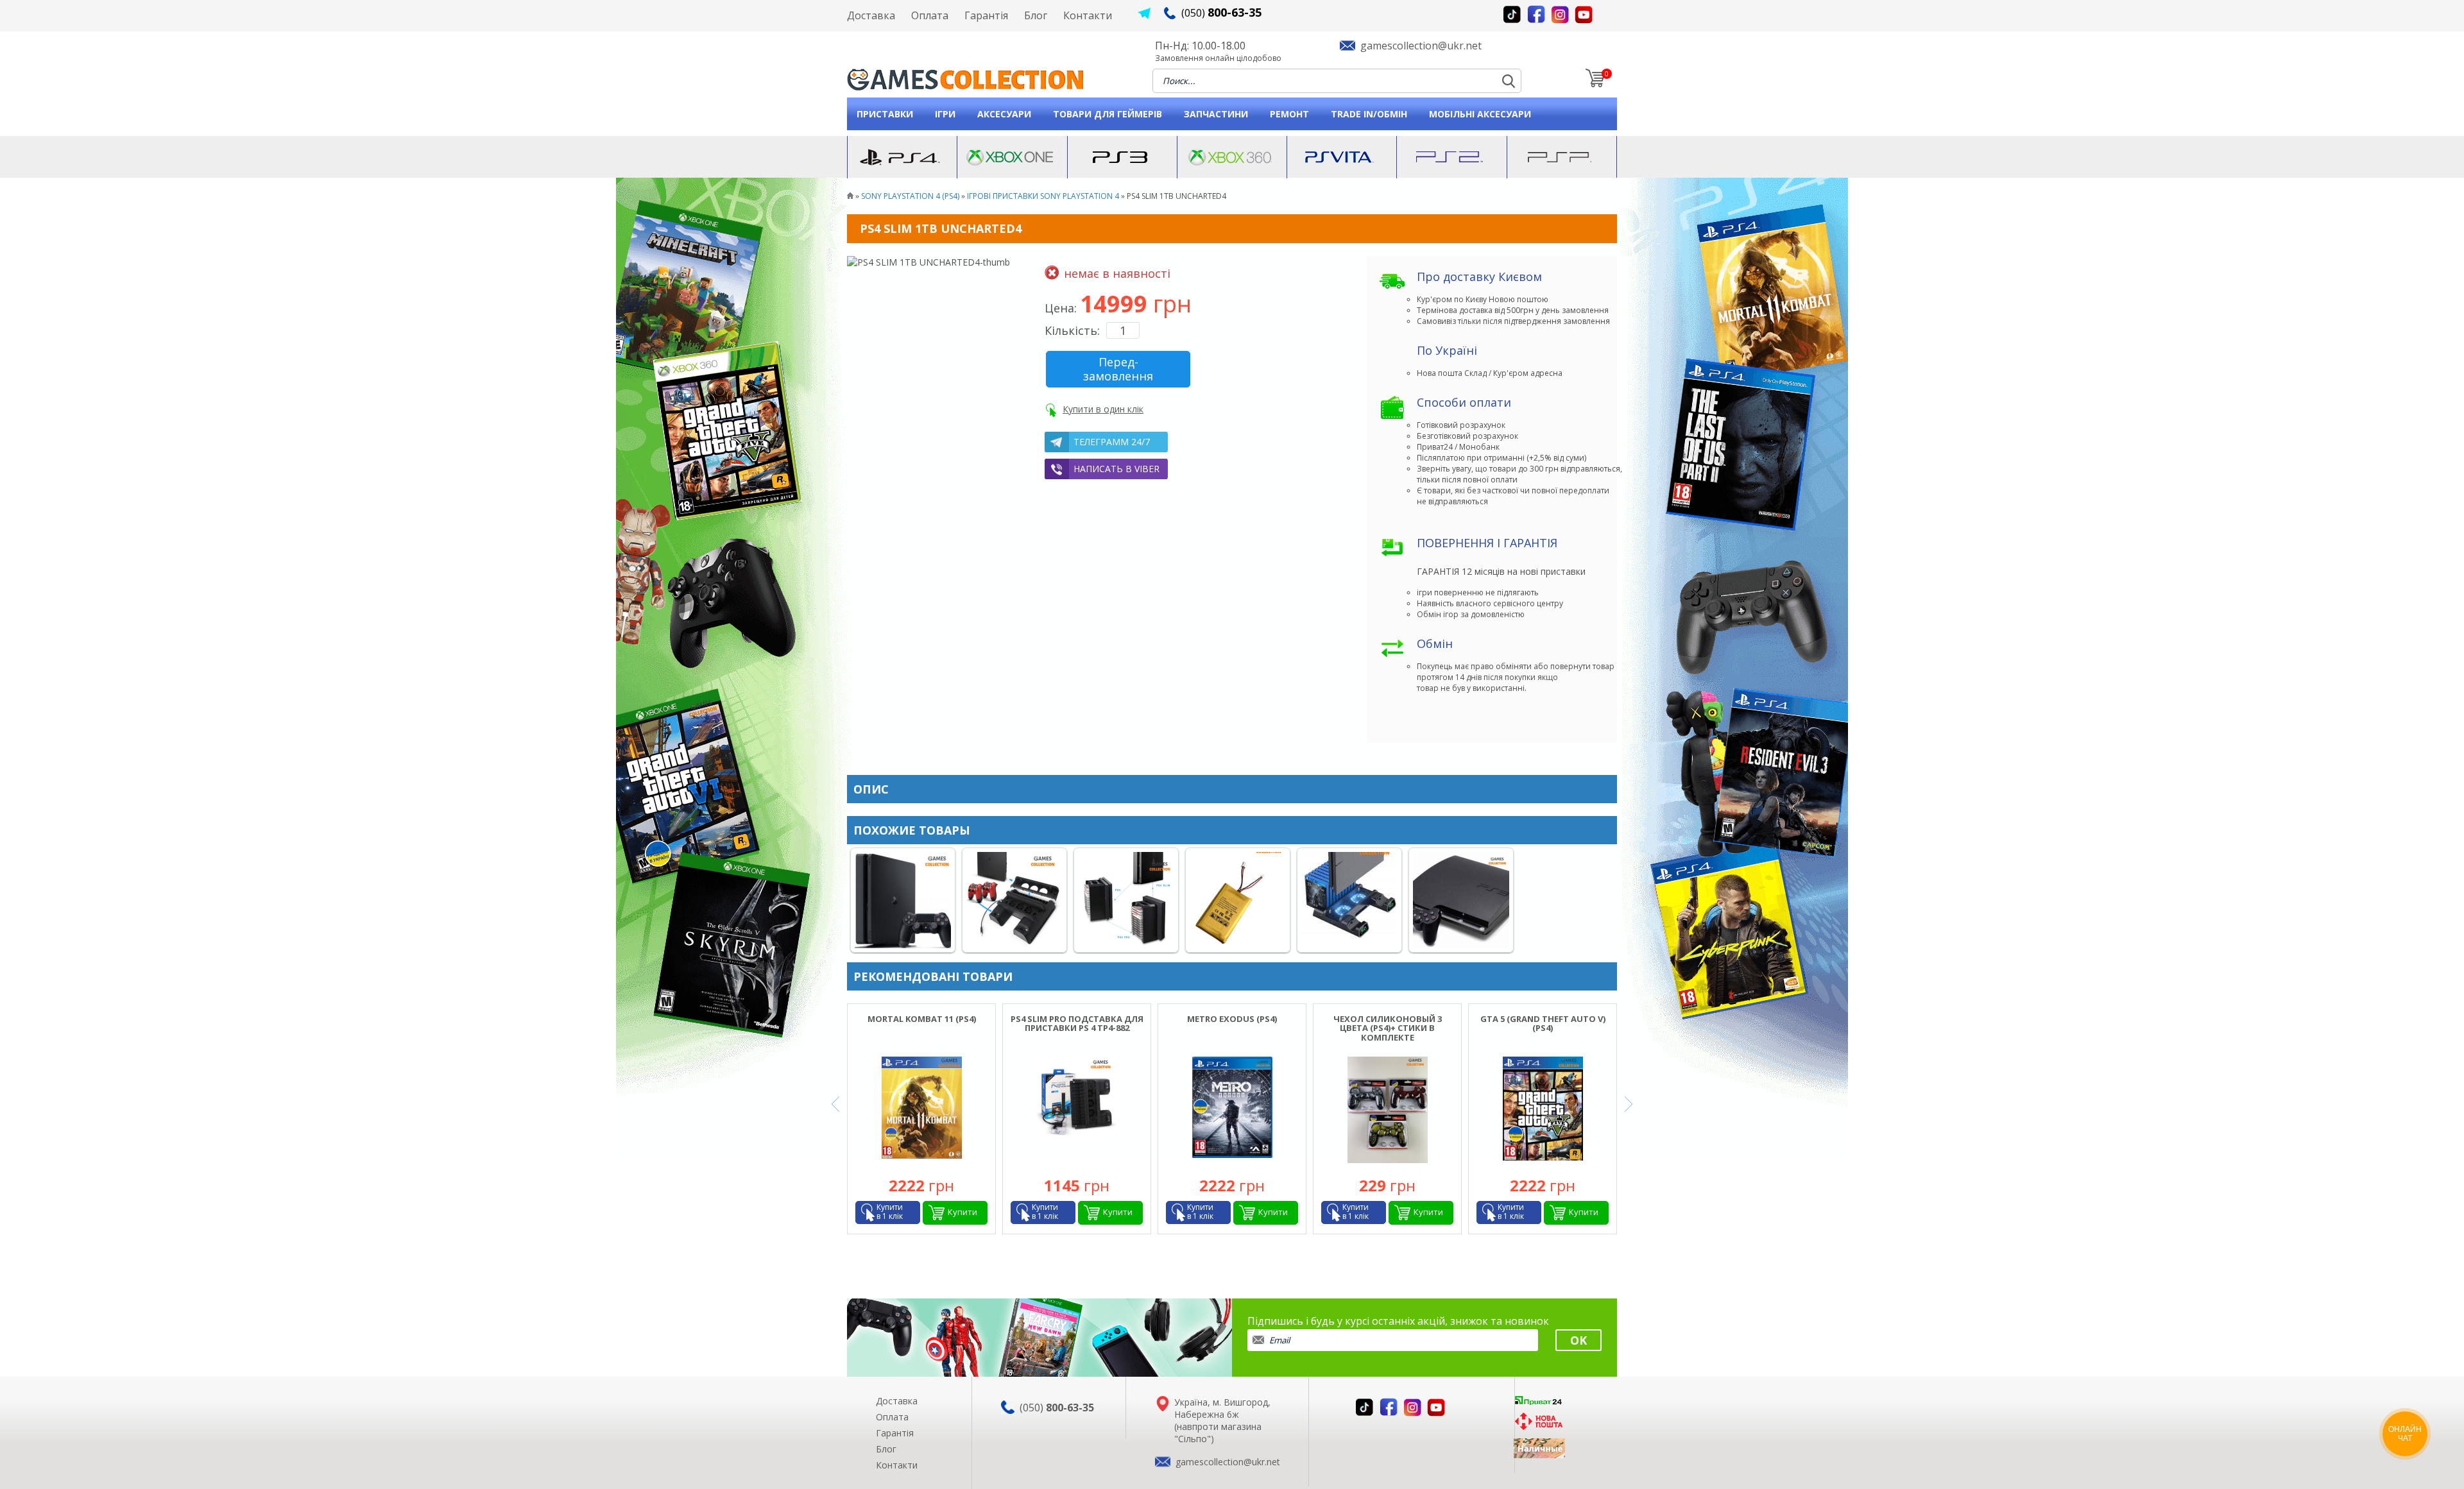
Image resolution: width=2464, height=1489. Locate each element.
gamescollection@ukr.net (1421, 46)
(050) (1221, 13)
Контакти (1088, 15)
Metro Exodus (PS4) (1232, 1019)
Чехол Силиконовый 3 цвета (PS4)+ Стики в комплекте (1388, 1028)
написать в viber (1116, 469)
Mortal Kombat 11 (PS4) (922, 1019)
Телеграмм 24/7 (1112, 442)
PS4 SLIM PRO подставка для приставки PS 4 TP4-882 (1077, 1023)
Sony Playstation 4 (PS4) (910, 196)
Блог (1036, 15)
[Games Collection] (850, 196)
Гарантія (986, 15)
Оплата (930, 15)
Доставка (871, 15)
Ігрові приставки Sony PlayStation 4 (1043, 196)
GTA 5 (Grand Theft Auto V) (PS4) (1543, 1023)
